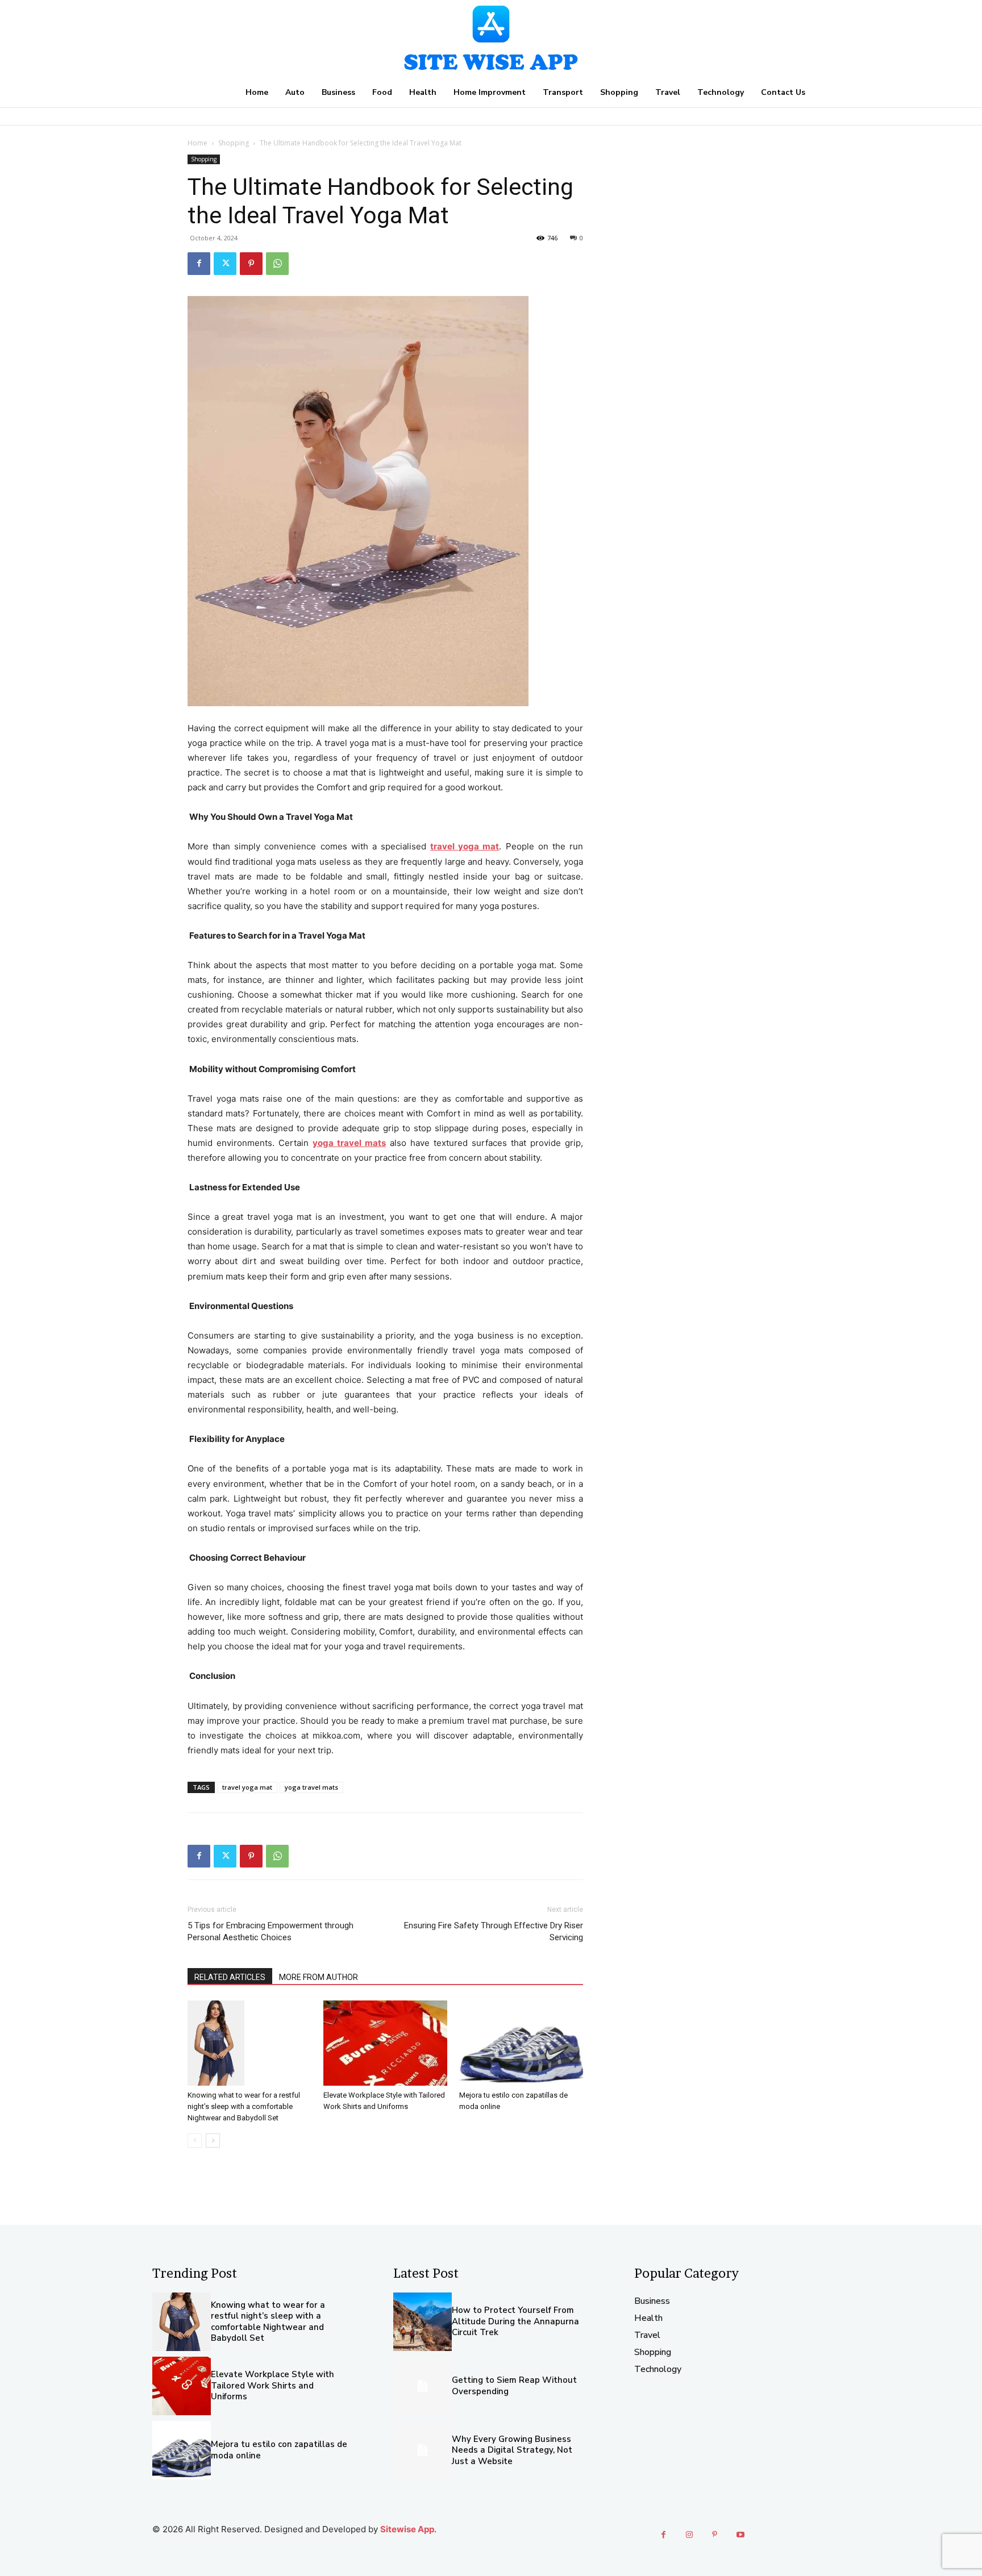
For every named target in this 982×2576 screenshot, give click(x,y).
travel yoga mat (247, 1787)
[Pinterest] (251, 264)
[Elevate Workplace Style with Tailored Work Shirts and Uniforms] (385, 2043)
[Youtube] (740, 2535)
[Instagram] (689, 2535)
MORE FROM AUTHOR (319, 1977)
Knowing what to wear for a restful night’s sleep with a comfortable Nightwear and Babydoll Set (244, 2106)
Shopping (234, 143)
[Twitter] (225, 264)
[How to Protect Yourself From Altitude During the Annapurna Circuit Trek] (423, 2322)
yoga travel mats (311, 1787)
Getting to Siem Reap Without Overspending (514, 2386)
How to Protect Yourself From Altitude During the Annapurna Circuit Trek (515, 2321)
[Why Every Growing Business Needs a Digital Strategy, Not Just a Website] (423, 2450)
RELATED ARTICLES (230, 1977)
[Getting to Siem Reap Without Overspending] (423, 2386)
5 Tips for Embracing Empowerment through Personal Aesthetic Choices (271, 1931)
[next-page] (213, 2141)
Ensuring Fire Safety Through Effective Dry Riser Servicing (494, 1931)
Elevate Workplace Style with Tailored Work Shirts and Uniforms (272, 2385)
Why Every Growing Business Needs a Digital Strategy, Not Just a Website (512, 2450)
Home (197, 143)
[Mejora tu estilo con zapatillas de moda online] (521, 2043)
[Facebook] (199, 264)
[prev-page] (195, 2141)
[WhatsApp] (277, 264)
